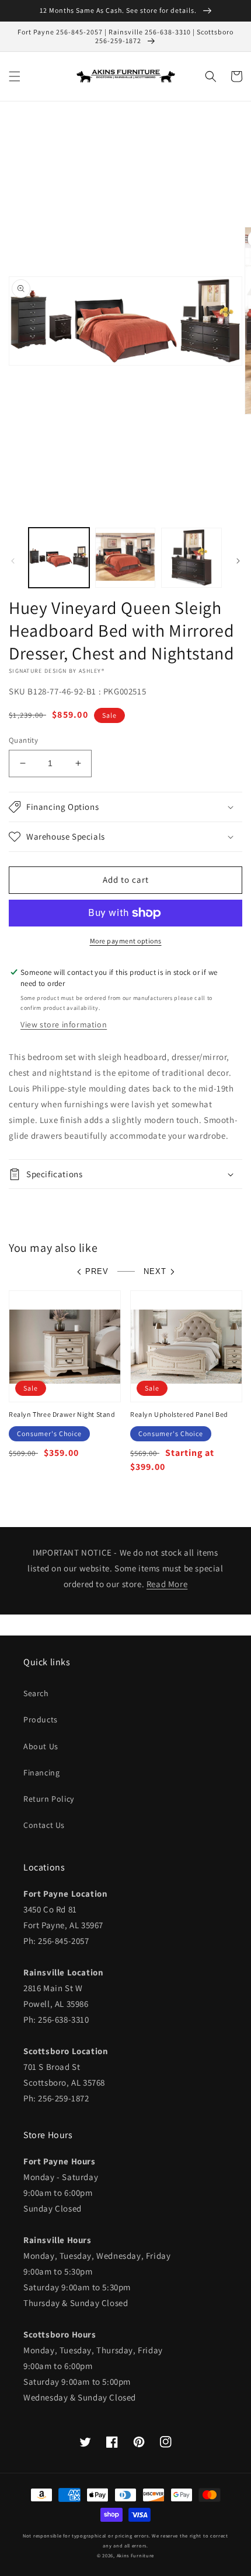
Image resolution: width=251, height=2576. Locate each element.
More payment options (126, 941)
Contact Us (44, 1825)
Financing (41, 1773)
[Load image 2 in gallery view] (125, 558)
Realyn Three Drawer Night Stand (62, 1414)
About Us (41, 1746)
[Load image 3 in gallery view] (191, 558)
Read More (167, 1584)
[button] (15, 76)
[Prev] (13, 561)
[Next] (238, 561)
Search (36, 1693)
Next (155, 1271)
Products (41, 1719)
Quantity (23, 740)
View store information (64, 1024)
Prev (97, 1271)
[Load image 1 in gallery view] (59, 558)
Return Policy (49, 1799)
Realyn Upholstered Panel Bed (179, 1414)
